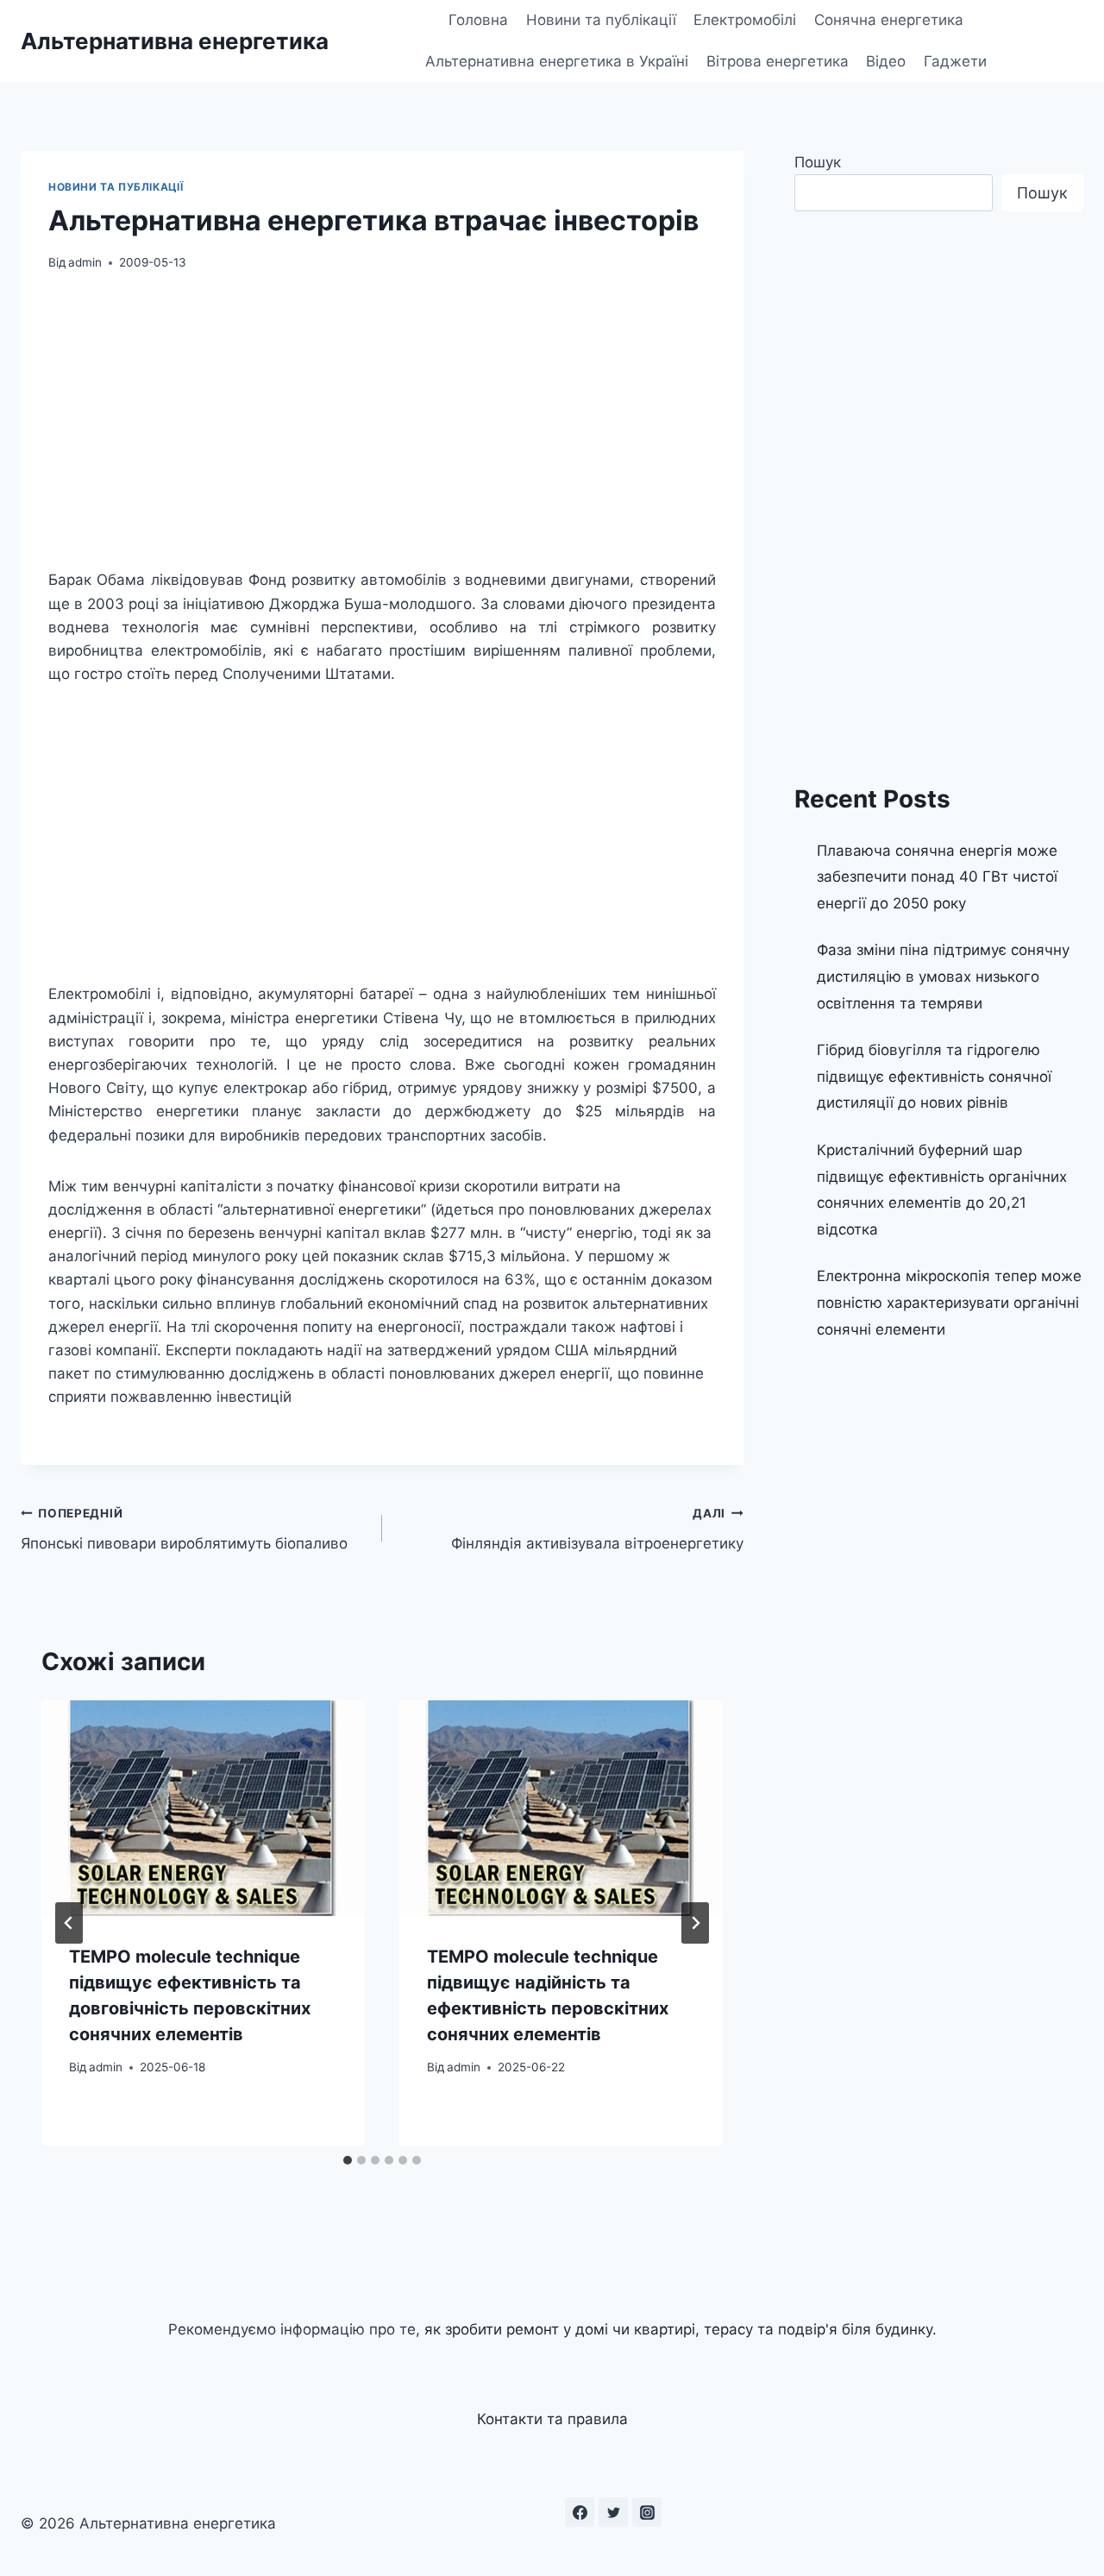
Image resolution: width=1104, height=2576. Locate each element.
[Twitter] (613, 2512)
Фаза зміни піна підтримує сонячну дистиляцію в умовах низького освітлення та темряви (943, 976)
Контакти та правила (552, 2419)
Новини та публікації (601, 20)
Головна (478, 20)
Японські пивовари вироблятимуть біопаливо (184, 1529)
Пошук (818, 162)
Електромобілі (745, 20)
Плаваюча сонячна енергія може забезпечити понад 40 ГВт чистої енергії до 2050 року (937, 877)
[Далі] (695, 1923)
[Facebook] (580, 2512)
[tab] (348, 2160)
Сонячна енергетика (889, 20)
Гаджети (955, 61)
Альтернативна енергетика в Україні (557, 61)
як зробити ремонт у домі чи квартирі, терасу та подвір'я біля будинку (678, 2329)
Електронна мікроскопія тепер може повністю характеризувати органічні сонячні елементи (949, 1302)
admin (85, 262)
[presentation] (203, 1808)
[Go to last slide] (69, 1923)
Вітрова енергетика (778, 61)
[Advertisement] (382, 420)
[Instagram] (647, 2512)
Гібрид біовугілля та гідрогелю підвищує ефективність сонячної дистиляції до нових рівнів (934, 1076)
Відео (886, 61)
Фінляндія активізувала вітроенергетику (597, 1529)
